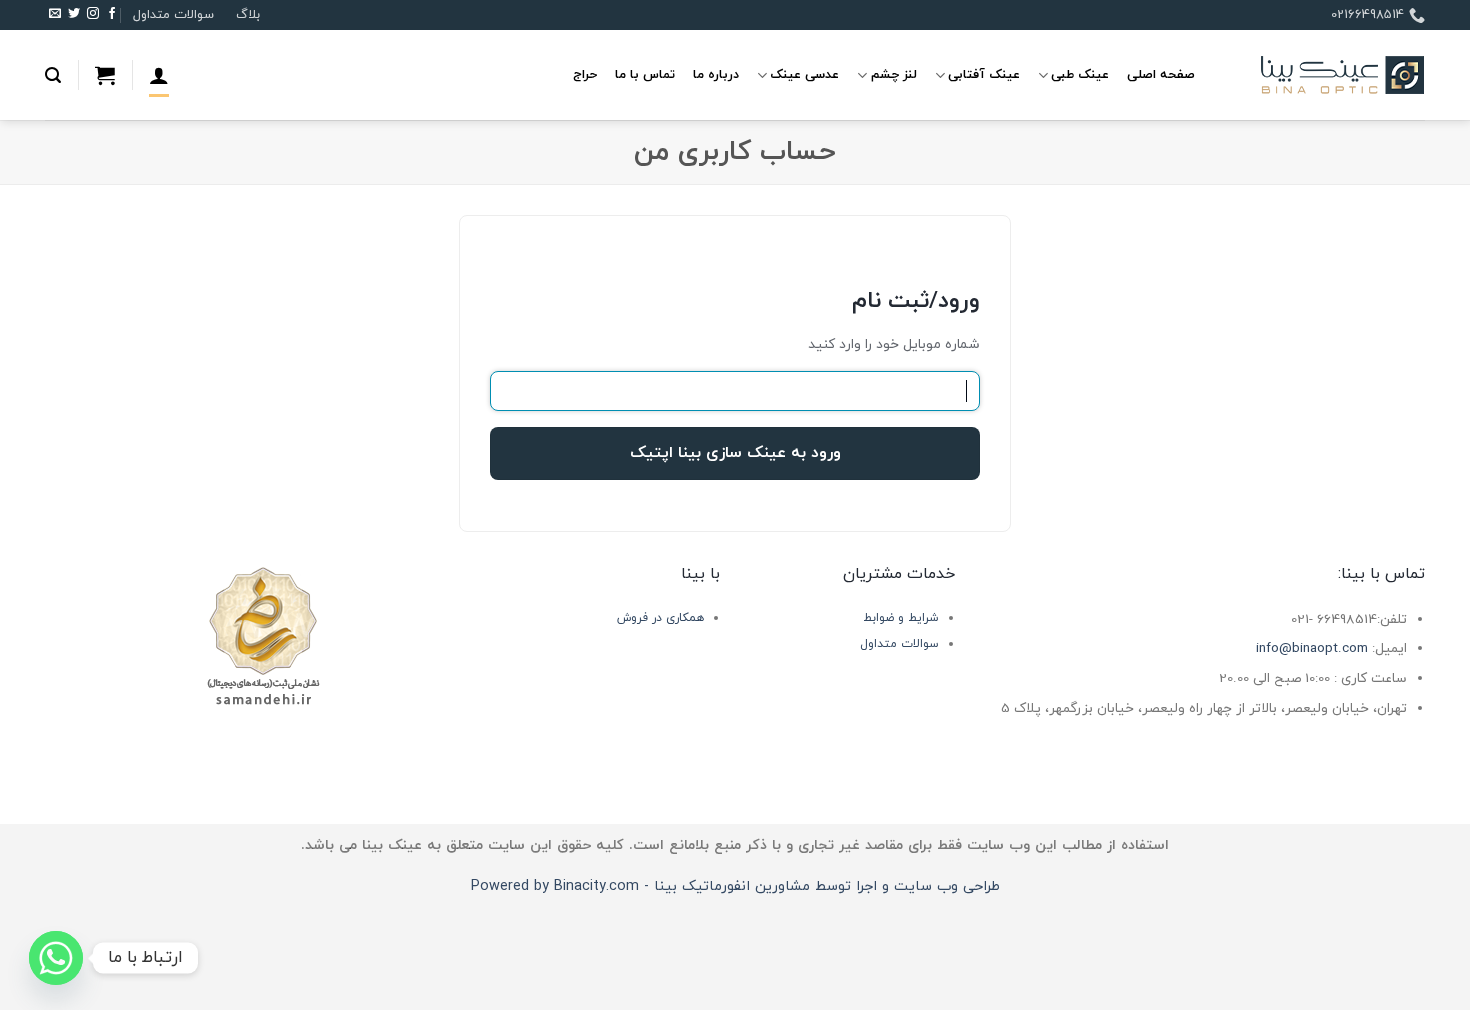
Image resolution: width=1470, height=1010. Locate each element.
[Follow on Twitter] (74, 15)
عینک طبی (1080, 75)
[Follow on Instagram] (93, 15)
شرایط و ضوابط (901, 618)
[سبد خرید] (105, 75)
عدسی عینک (804, 75)
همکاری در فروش (660, 618)
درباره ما (716, 75)
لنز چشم (893, 75)
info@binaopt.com (1312, 648)
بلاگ (248, 15)
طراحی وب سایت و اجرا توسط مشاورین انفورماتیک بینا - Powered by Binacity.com (735, 886)
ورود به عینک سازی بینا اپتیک (735, 453)
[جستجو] (53, 75)
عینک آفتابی (984, 75)
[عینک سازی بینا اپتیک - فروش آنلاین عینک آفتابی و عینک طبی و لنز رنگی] (1325, 75)
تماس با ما (645, 75)
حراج (585, 75)
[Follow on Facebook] (112, 15)
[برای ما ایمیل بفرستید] (55, 15)
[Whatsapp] (56, 958)
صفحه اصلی (1161, 75)
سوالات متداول (173, 15)
